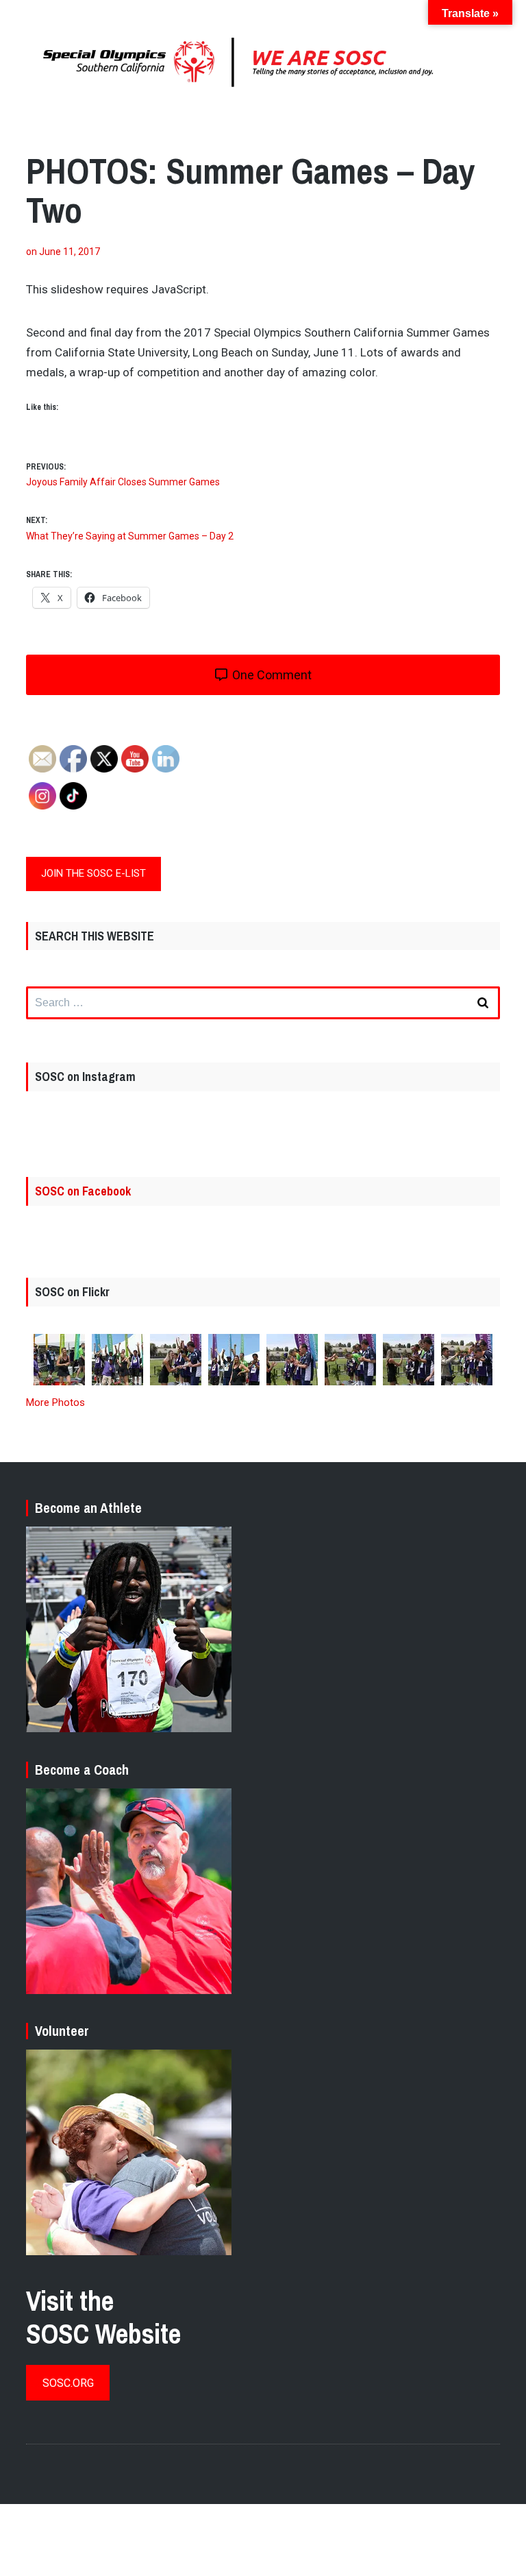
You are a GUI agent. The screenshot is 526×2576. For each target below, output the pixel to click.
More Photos (55, 1402)
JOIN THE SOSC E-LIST (93, 873)
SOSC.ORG (68, 2383)
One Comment (271, 675)
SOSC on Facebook (83, 1191)
